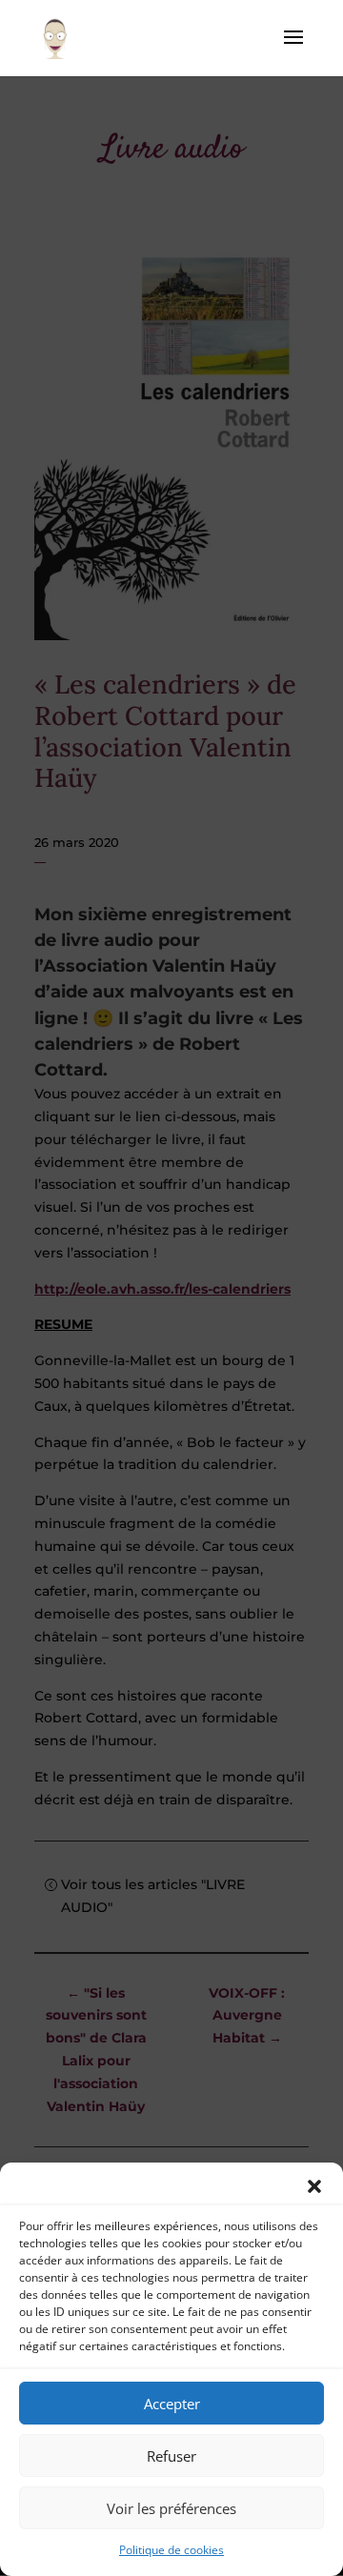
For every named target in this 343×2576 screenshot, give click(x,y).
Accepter (172, 2404)
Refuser (171, 2456)
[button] (314, 2186)
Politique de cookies (171, 2550)
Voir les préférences (171, 2508)
